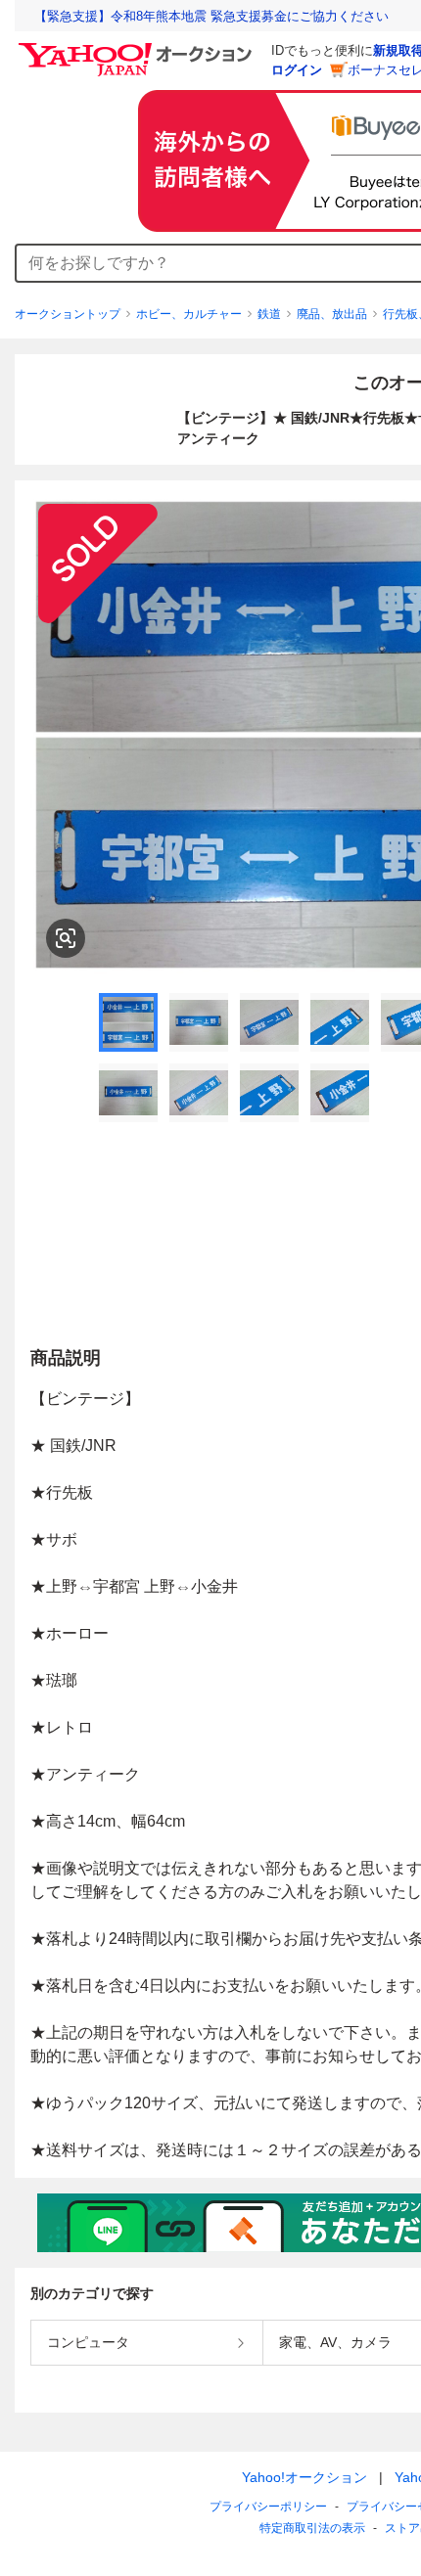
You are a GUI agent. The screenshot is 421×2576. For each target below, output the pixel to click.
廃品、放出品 (332, 314)
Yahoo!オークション (304, 2477)
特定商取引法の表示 (312, 2528)
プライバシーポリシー (268, 2507)
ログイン (297, 70)
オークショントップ (68, 314)
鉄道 (269, 314)
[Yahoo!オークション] (138, 48)
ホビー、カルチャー (189, 314)
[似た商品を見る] (66, 938)
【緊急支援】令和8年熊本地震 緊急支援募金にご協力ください (211, 16)
